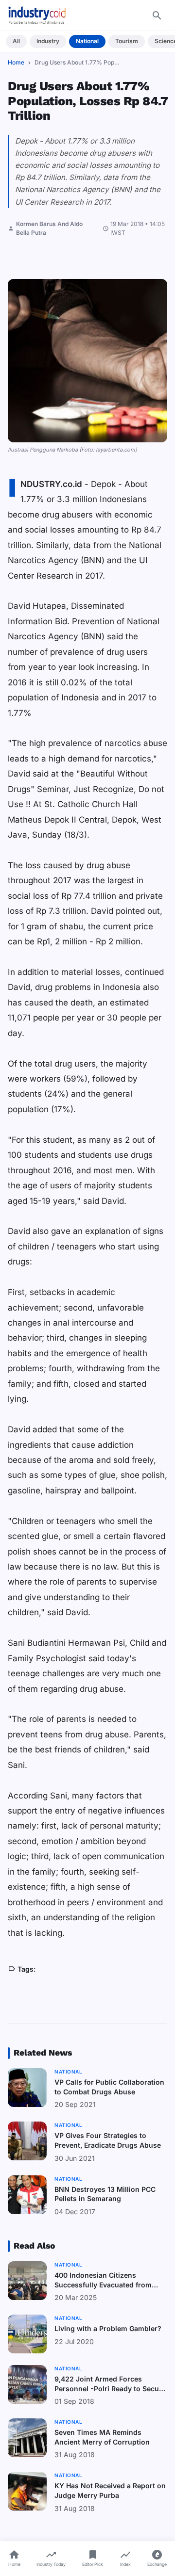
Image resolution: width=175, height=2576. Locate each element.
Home (16, 62)
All (16, 41)
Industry (48, 41)
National (87, 41)
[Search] (157, 16)
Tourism (127, 41)
